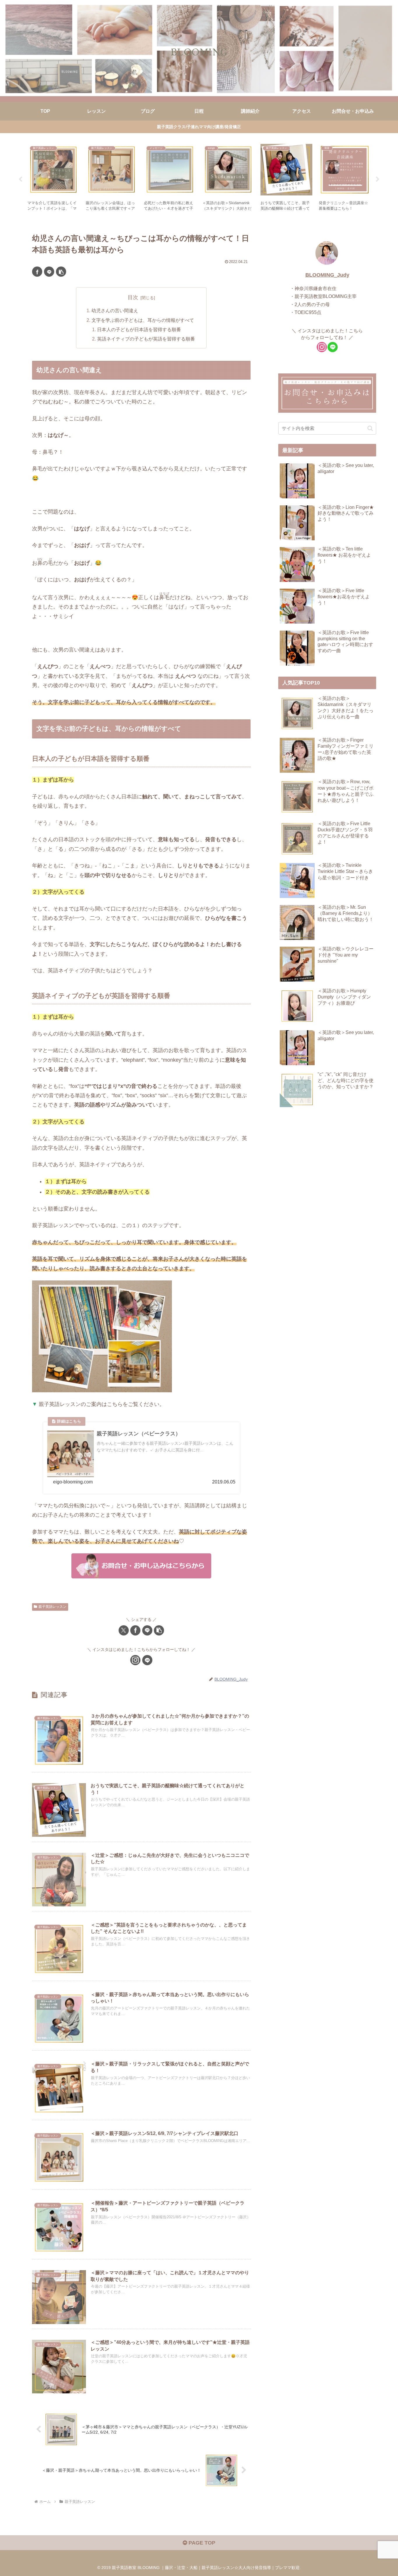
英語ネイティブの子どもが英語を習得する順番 (146, 339)
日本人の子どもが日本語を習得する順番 (139, 329)
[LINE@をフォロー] (147, 1660)
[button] (61, 272)
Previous (20, 179)
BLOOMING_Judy (327, 275)
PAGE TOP (201, 2543)
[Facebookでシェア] (37, 272)
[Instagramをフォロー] (135, 1660)
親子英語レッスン (52, 1607)
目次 (133, 297)
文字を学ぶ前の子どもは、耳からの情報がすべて (143, 320)
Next (378, 179)
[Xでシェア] (124, 1630)
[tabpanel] (53, 178)
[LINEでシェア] (49, 272)
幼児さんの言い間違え (115, 310)
